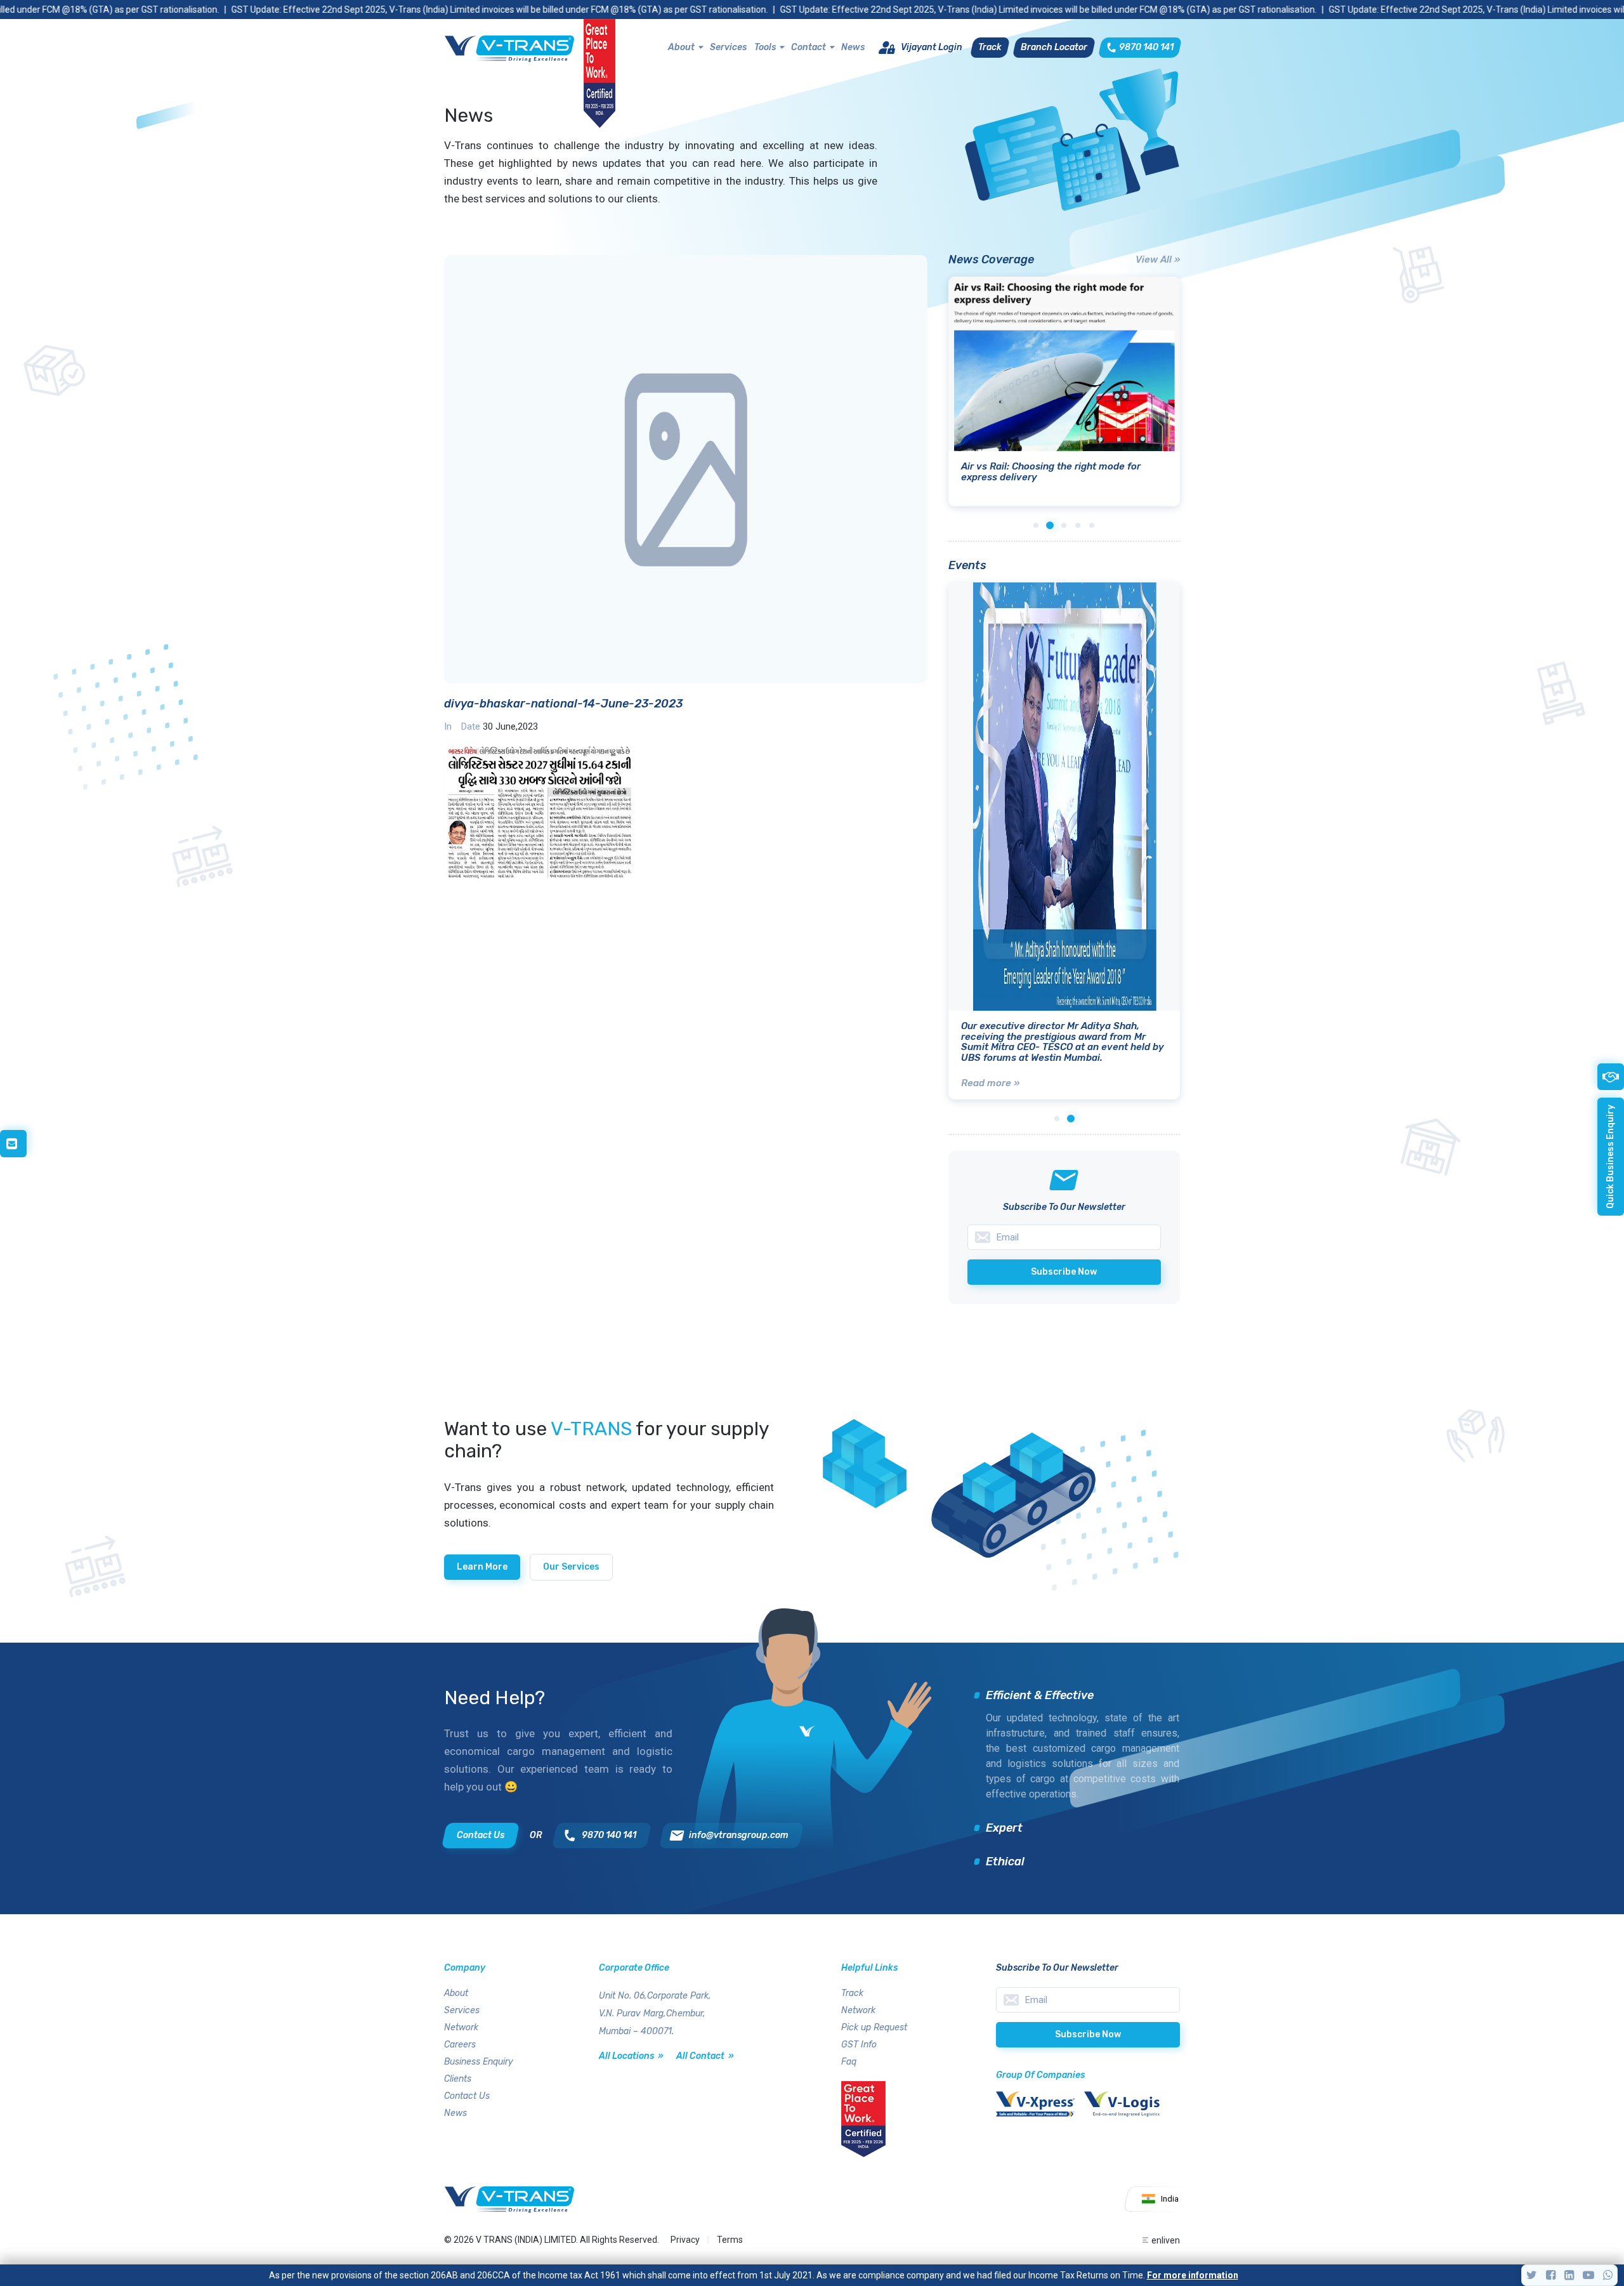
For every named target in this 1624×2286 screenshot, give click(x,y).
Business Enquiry (479, 2062)
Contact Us (467, 2096)
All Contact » (705, 2056)
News (853, 47)
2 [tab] (1050, 525)
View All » (1158, 259)
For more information (1193, 2275)
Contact (809, 47)
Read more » (990, 1083)
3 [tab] (1064, 525)
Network (461, 2027)
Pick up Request (874, 2027)
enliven (1166, 2240)
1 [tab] (1036, 525)
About (681, 47)
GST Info (859, 2045)
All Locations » (631, 2056)
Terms (730, 2240)
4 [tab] (1078, 525)
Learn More (482, 1567)
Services (728, 47)
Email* (1088, 2000)
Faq (849, 2062)
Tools (765, 47)
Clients (458, 2079)
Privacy (685, 2240)
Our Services (571, 1567)
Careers (460, 2045)
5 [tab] (1092, 525)
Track (852, 1993)
